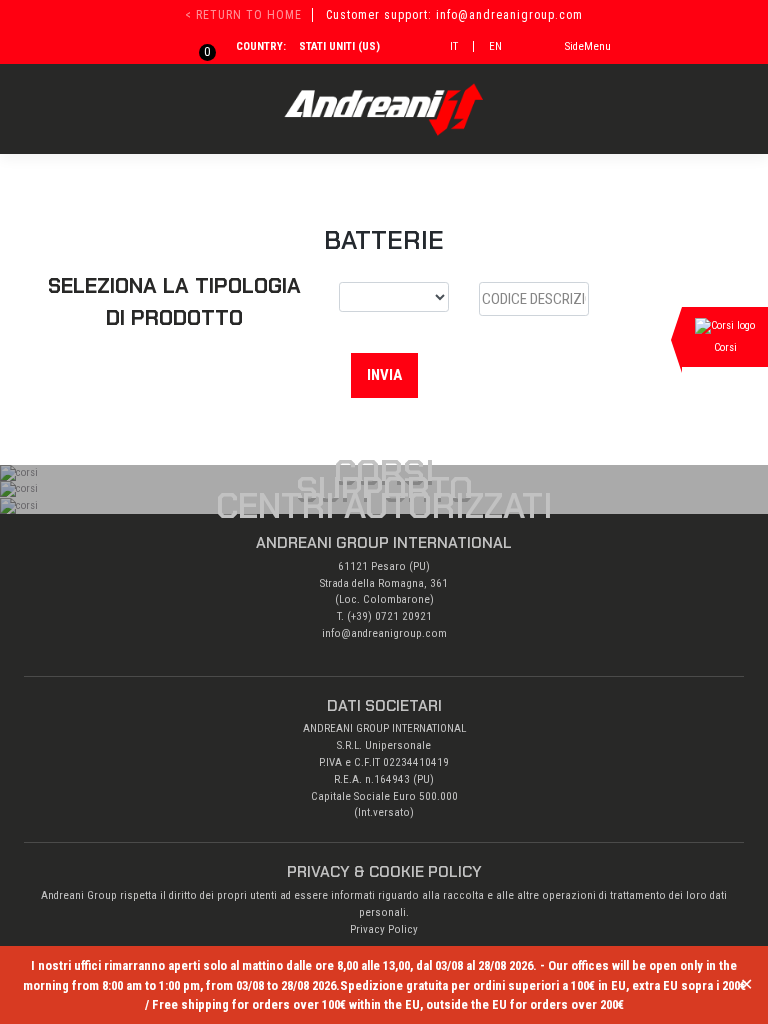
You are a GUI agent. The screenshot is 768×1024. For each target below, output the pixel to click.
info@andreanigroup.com (384, 633)
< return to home (243, 15)
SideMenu (588, 46)
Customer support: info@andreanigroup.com (454, 15)
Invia (384, 375)
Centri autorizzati (384, 506)
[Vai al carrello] (196, 46)
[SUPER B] (394, 297)
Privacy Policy (384, 929)
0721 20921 (403, 616)
